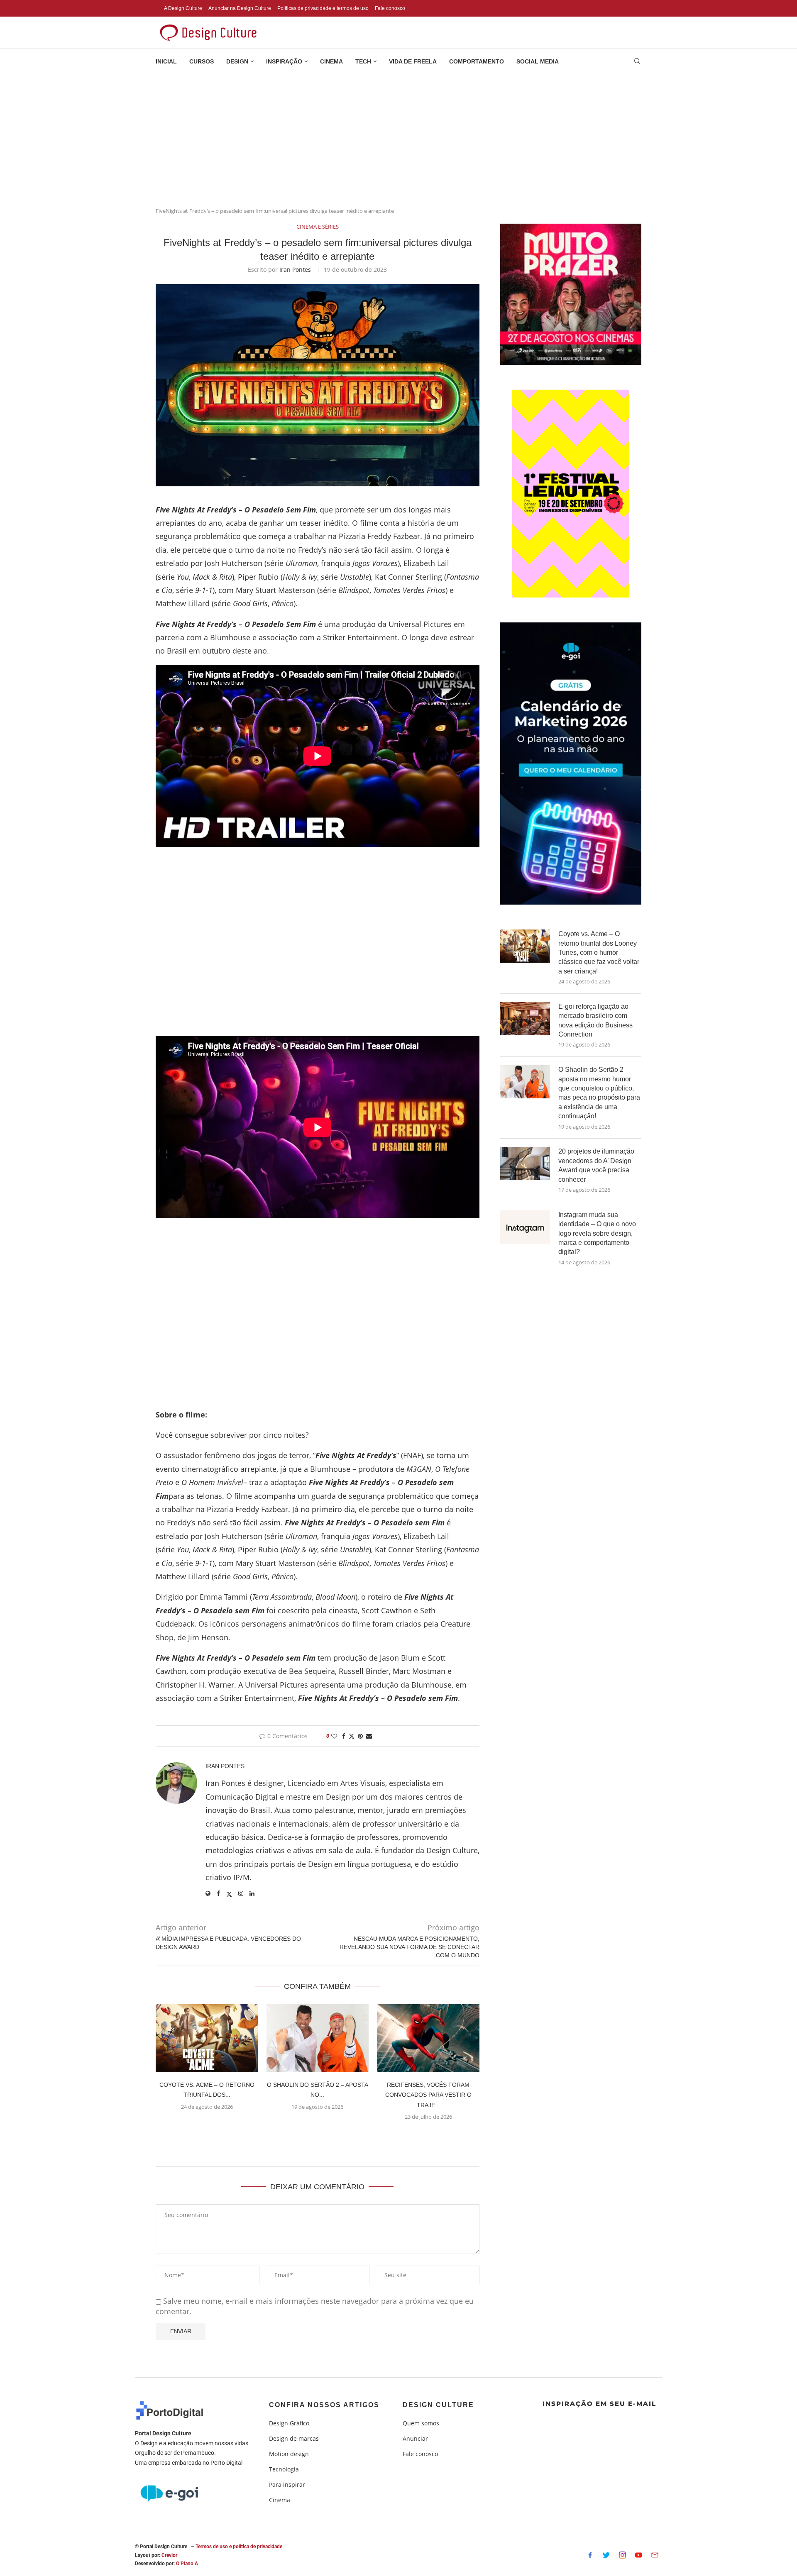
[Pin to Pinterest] (360, 1736)
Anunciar (415, 2439)
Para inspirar (287, 2485)
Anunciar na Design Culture (240, 8)
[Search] (637, 62)
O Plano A (187, 2564)
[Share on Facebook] (344, 1736)
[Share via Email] (369, 1736)
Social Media (538, 61)
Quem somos (421, 2423)
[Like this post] (334, 1736)
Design (237, 61)
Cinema (331, 61)
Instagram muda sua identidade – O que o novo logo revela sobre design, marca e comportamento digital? (597, 1233)
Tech (363, 61)
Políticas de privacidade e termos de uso (323, 8)
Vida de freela (413, 61)
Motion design (289, 2454)
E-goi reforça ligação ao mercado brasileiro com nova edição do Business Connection (595, 1020)
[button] (318, 2137)
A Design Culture (183, 8)
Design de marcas (294, 2439)
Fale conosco (390, 8)
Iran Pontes (295, 270)
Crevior (169, 2555)
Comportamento (477, 61)
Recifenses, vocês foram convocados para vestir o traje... (428, 2095)
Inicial (166, 61)
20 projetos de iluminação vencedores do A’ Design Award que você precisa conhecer (596, 1165)
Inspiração (284, 61)
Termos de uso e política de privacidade (239, 2547)
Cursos (202, 61)
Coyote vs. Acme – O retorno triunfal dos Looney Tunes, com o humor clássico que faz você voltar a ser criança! (599, 953)
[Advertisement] (398, 137)
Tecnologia (284, 2469)
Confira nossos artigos (324, 2405)
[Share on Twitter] (352, 1736)
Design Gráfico (289, 2423)
